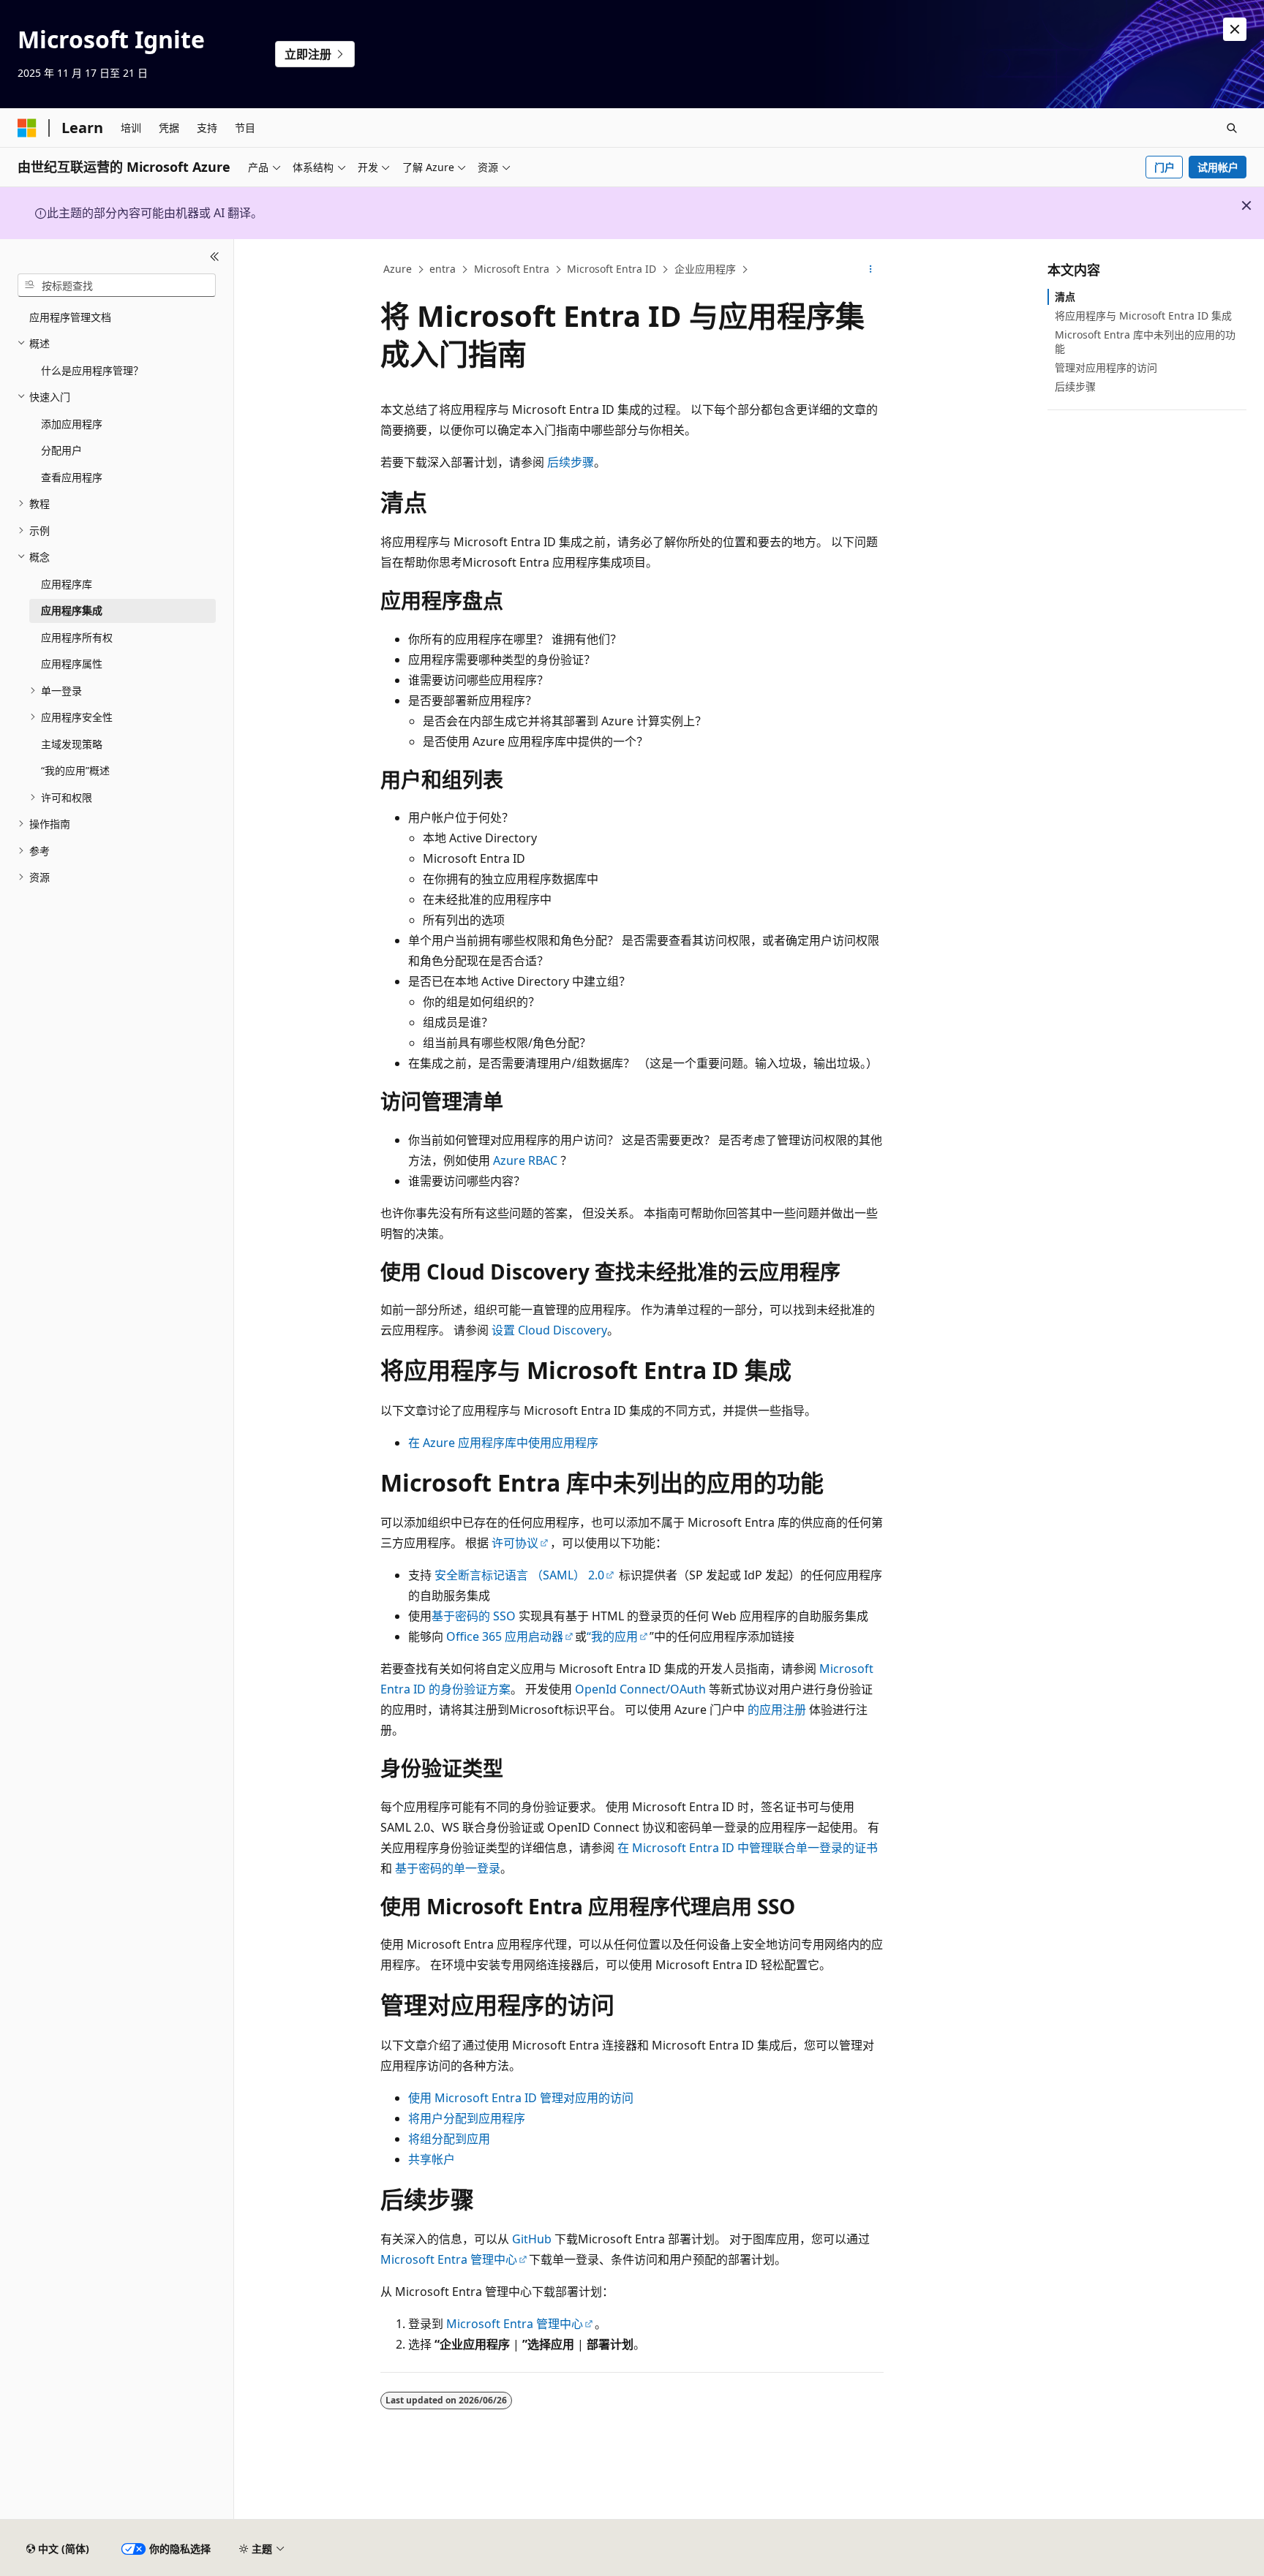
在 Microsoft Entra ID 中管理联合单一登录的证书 (748, 1848)
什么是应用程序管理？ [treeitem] (92, 370)
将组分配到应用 (449, 2139)
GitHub (532, 2239)
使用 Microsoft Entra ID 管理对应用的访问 (521, 2098)
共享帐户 (432, 2159)
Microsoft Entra (512, 269)
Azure (398, 269)
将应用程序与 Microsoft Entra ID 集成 (1143, 316)
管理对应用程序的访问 (1106, 367)
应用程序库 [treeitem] (67, 584)
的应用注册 (777, 1710)
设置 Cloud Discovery (549, 1330)
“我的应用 (612, 1636)
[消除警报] (1235, 29)
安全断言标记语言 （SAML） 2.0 (519, 1575)
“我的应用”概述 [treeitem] (75, 770)
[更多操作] (871, 270)
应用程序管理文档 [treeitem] (70, 317)
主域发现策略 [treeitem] (72, 744)
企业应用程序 (705, 269)
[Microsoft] (27, 128)
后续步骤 (571, 462)
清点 (1065, 296)
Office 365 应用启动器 (505, 1636)
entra (443, 269)
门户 (1165, 167)
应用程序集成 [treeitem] (72, 610)
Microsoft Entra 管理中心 (449, 2259)
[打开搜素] (1232, 128)
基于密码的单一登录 (448, 1868)
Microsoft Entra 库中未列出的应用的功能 (1145, 341)
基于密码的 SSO (474, 1616)
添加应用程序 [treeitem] (72, 424)
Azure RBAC (525, 1160)
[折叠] (215, 257)
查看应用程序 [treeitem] (72, 477)
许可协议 (515, 1543)
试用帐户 (1218, 167)
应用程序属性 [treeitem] (72, 664)
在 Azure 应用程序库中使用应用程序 (503, 1443)
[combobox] (117, 285)
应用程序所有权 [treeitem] (77, 637)
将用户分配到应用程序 (467, 2118)
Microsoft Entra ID (612, 269)
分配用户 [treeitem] (61, 450)
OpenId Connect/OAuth (640, 1689)
